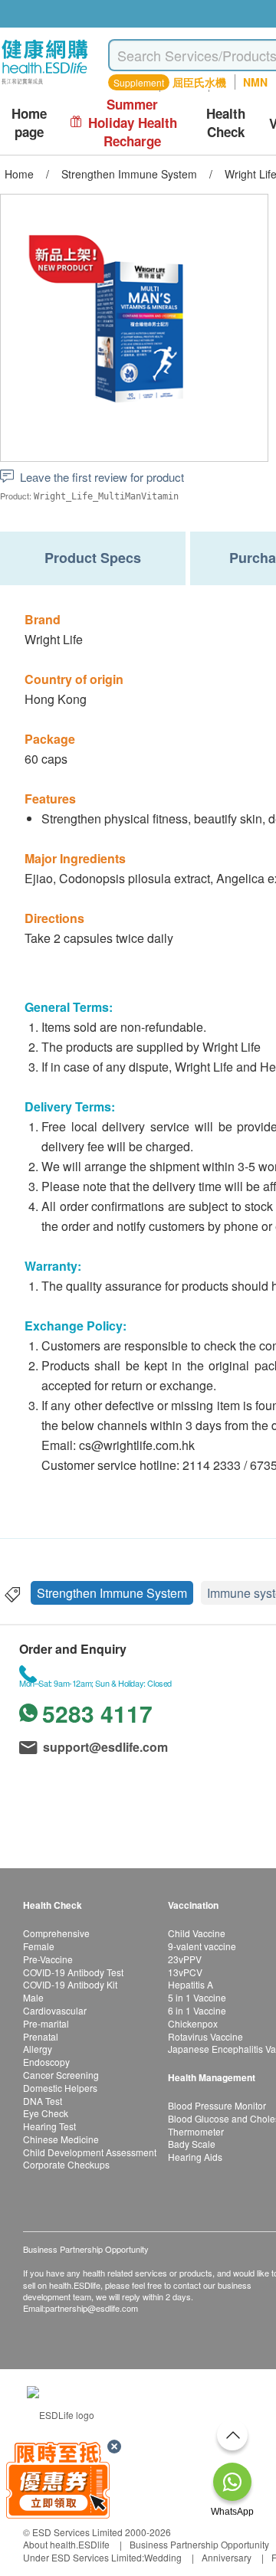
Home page (29, 123)
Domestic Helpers (60, 2088)
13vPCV (185, 1972)
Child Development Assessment (90, 2152)
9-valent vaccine (202, 1946)
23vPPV (185, 1959)
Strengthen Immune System (112, 1593)
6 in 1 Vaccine (197, 2010)
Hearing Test (49, 2126)
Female (39, 1946)
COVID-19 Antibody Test (73, 1972)
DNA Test (43, 2101)
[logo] (45, 85)
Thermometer (196, 2131)
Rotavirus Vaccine (205, 2036)
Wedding (163, 2557)
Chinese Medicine (61, 2139)
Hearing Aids (195, 2157)
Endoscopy (46, 2062)
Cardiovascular (55, 2010)
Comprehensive (56, 1933)
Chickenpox (193, 2023)
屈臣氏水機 (199, 82)
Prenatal (41, 2036)
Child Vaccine (197, 1933)
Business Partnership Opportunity (199, 2544)
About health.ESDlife (66, 2544)
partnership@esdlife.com (92, 2308)
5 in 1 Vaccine (197, 1997)
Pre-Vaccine (48, 1959)
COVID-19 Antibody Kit (70, 1984)
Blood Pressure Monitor (217, 2105)
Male (33, 1997)
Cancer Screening (61, 2075)
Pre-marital (46, 2023)
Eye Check (46, 2113)
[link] (61, 2413)
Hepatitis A (191, 1984)
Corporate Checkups (66, 2164)
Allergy (38, 2049)
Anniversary (227, 2557)
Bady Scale (192, 2144)
